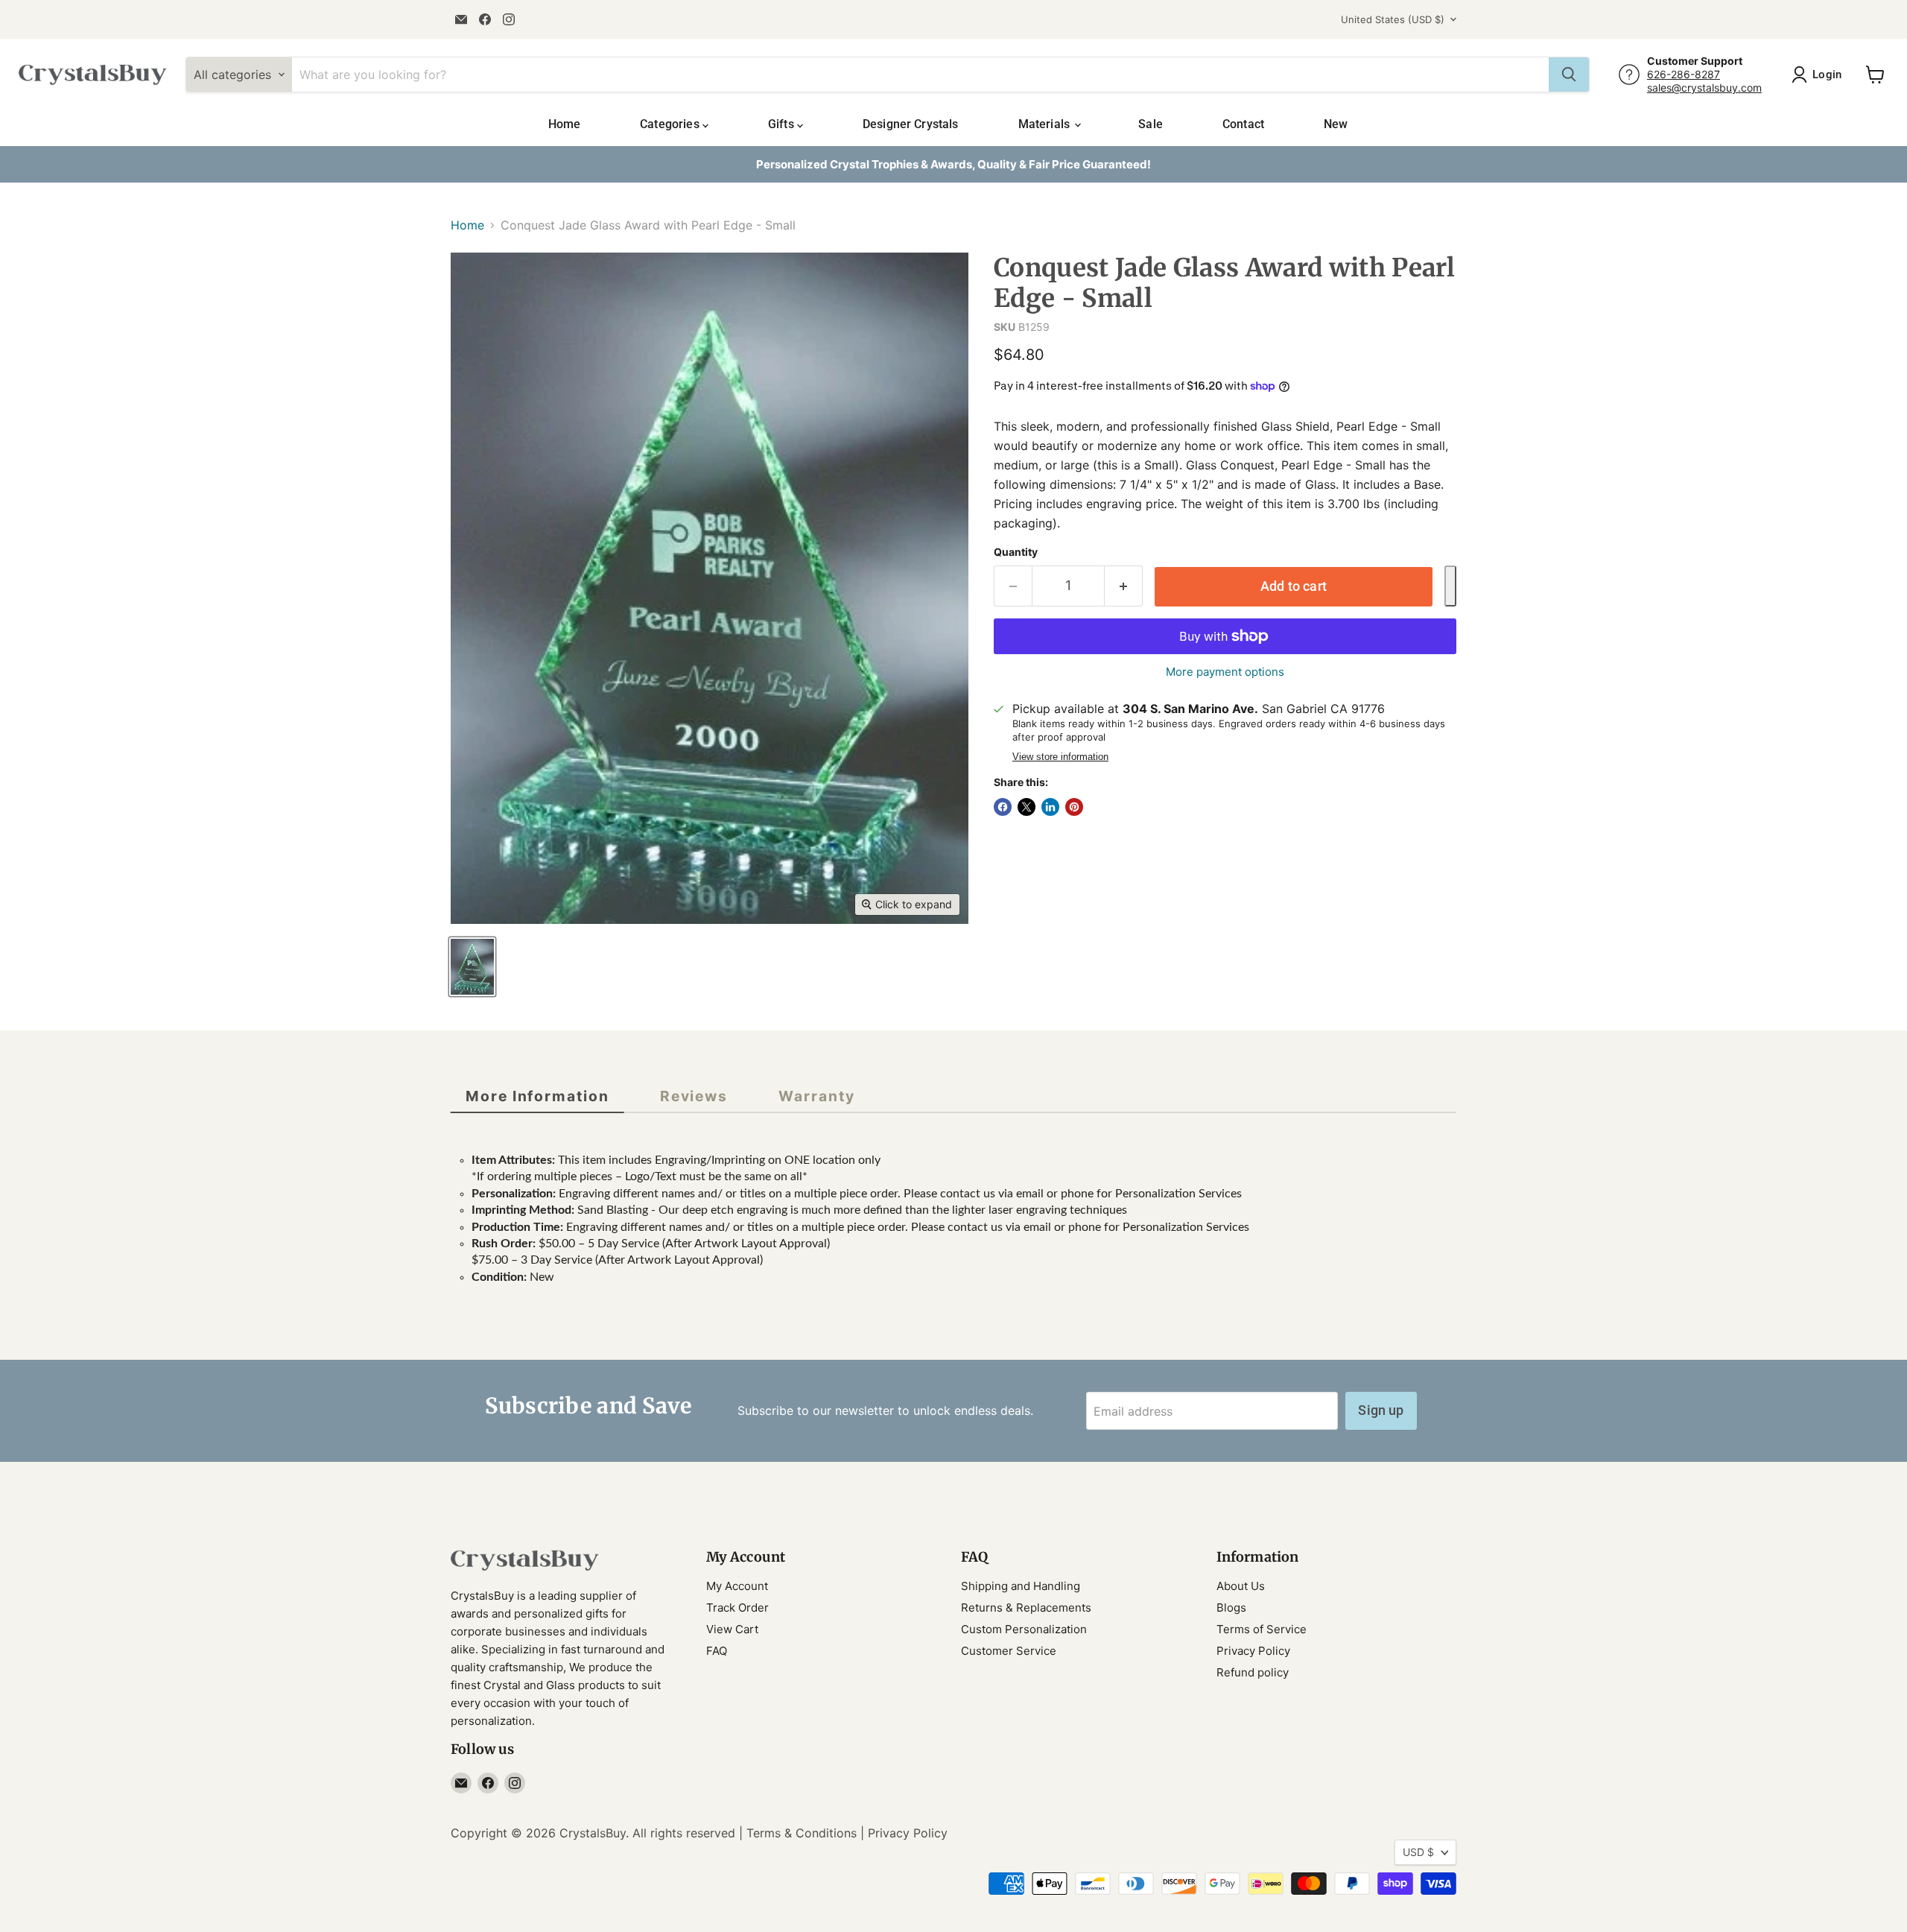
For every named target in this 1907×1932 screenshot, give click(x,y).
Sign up (1381, 1410)
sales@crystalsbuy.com (1704, 88)
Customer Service (1009, 1651)
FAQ (717, 1651)
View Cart (732, 1629)
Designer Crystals (911, 124)
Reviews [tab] (694, 1096)
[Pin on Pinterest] (1074, 807)
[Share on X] (1027, 807)
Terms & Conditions (802, 1833)
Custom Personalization (1024, 1629)
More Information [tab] (537, 1096)
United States (1393, 19)
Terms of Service (1262, 1629)
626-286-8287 (1684, 74)
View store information (1060, 757)
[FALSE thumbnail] (472, 967)
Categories (671, 124)
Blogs (1231, 1608)
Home (565, 124)
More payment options (1225, 672)
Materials (1046, 124)
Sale (1151, 124)
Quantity (1016, 552)
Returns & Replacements (1026, 1608)
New (1336, 124)
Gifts (783, 124)
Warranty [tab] (816, 1096)
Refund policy (1253, 1672)
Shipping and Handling (1021, 1586)
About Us (1241, 1586)
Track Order (737, 1608)
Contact (1243, 124)
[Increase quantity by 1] (1124, 586)
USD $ (1418, 1852)
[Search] (1569, 75)
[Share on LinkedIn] (1050, 807)
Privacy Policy (1253, 1651)
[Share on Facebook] (1003, 807)
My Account (737, 1586)
